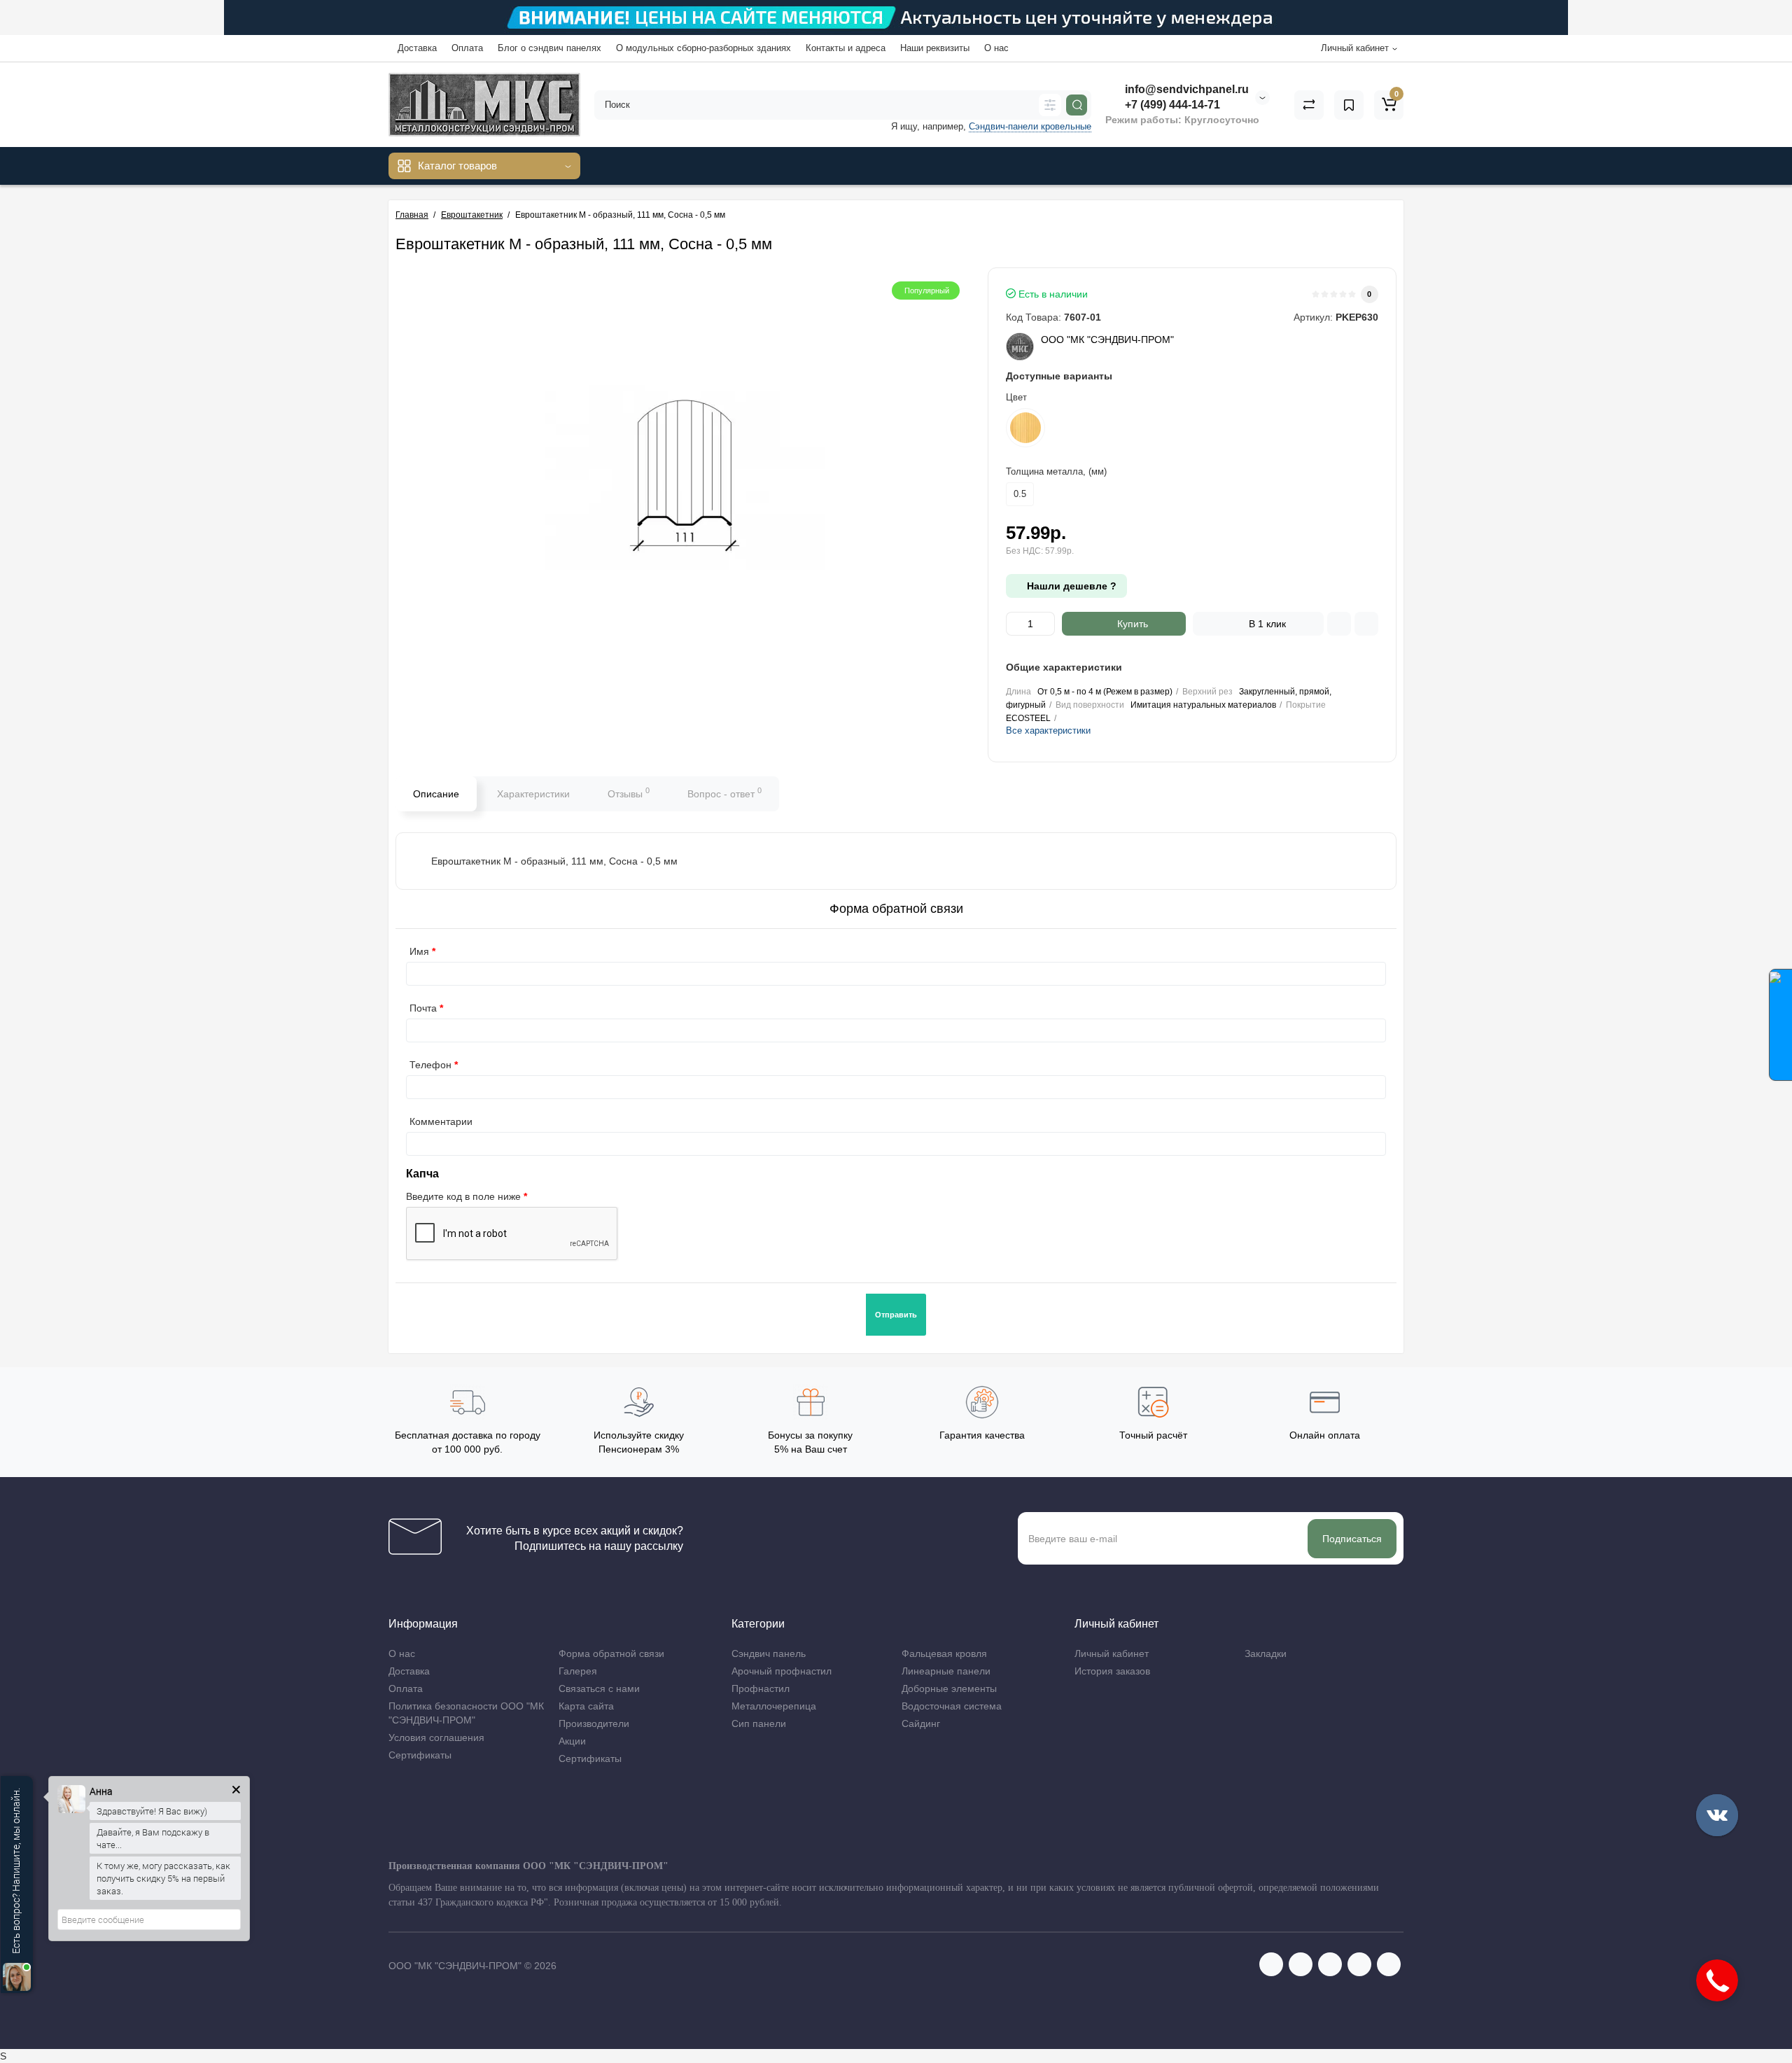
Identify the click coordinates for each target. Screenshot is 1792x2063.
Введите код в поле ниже (463, 1196)
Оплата (467, 48)
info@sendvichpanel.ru (1185, 89)
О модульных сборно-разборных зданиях (703, 48)
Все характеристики (1048, 730)
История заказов (1112, 1671)
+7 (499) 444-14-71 (1171, 105)
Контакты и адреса (846, 48)
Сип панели (759, 1723)
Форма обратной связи (611, 1653)
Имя (419, 951)
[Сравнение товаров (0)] (1309, 105)
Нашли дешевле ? (1070, 586)
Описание (436, 794)
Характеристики (533, 794)
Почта (423, 1008)
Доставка (417, 48)
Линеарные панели (946, 1671)
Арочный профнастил (782, 1671)
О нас (996, 48)
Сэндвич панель (769, 1653)
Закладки (1266, 1653)
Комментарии (441, 1121)
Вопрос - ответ (724, 792)
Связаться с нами (599, 1688)
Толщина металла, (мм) (1056, 471)
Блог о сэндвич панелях (549, 48)
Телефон (430, 1065)
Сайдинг (921, 1723)
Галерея (578, 1671)
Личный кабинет (1112, 1653)
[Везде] (1050, 105)
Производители (594, 1723)
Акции (572, 1741)
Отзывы (629, 792)
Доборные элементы (949, 1688)
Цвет (1016, 397)
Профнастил (761, 1688)
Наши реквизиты (935, 48)
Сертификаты (420, 1755)
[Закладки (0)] (1349, 105)
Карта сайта (586, 1706)
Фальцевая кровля (944, 1653)
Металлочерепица (774, 1706)
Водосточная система (952, 1706)
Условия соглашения (436, 1737)
